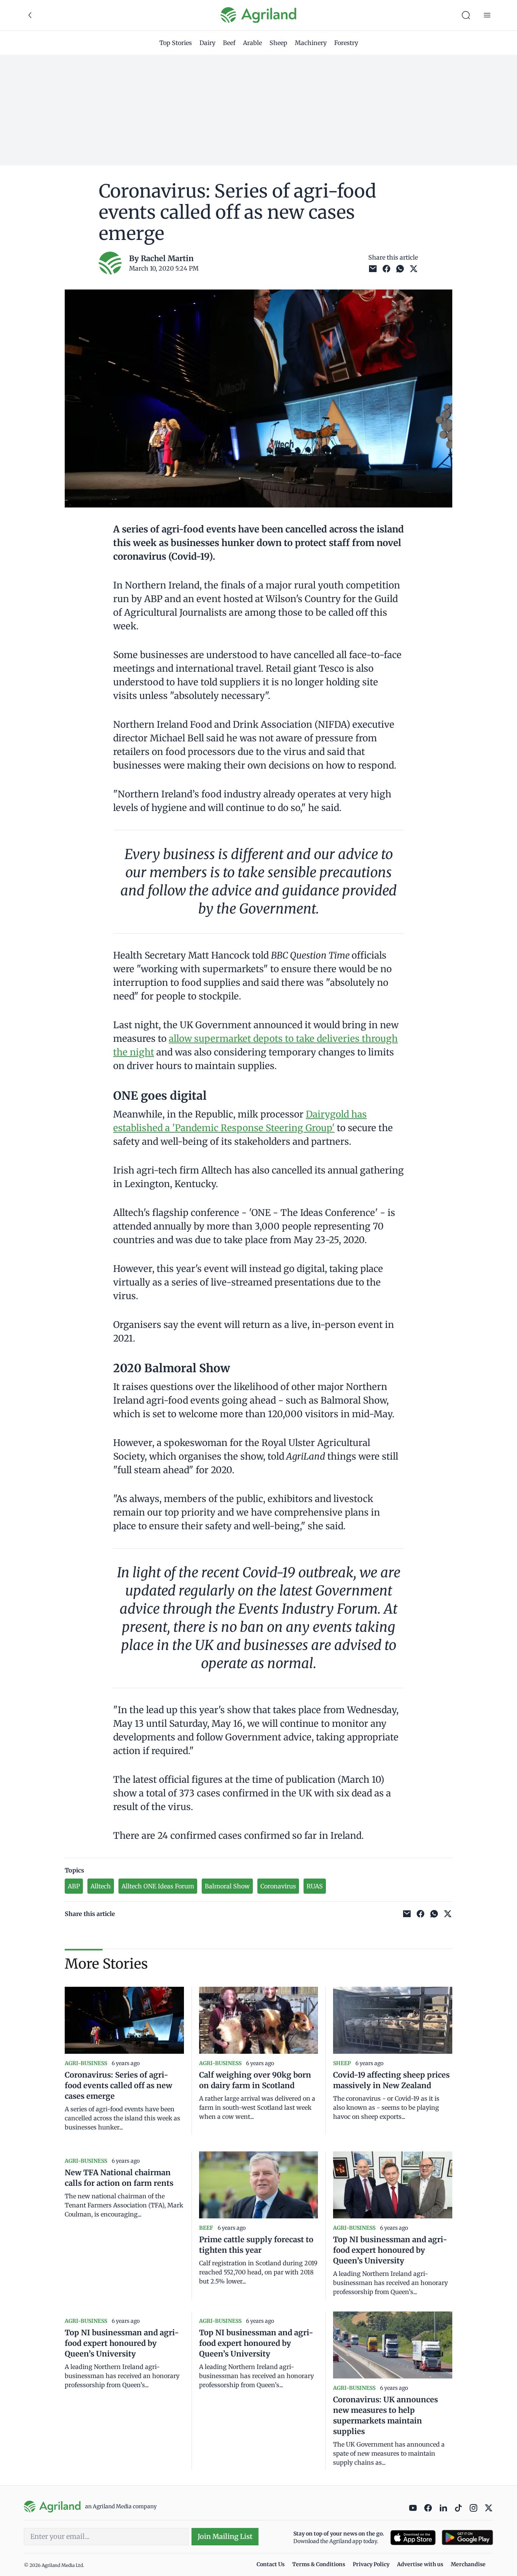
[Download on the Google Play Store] (467, 2538)
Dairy (207, 43)
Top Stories (176, 43)
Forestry (346, 43)
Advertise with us (420, 2564)
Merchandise (468, 2564)
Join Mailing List (225, 2536)
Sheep (278, 43)
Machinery (311, 43)
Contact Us (271, 2564)
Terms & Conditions (319, 2564)
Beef (229, 43)
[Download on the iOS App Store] (413, 2538)
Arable (252, 43)
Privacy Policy (371, 2564)
